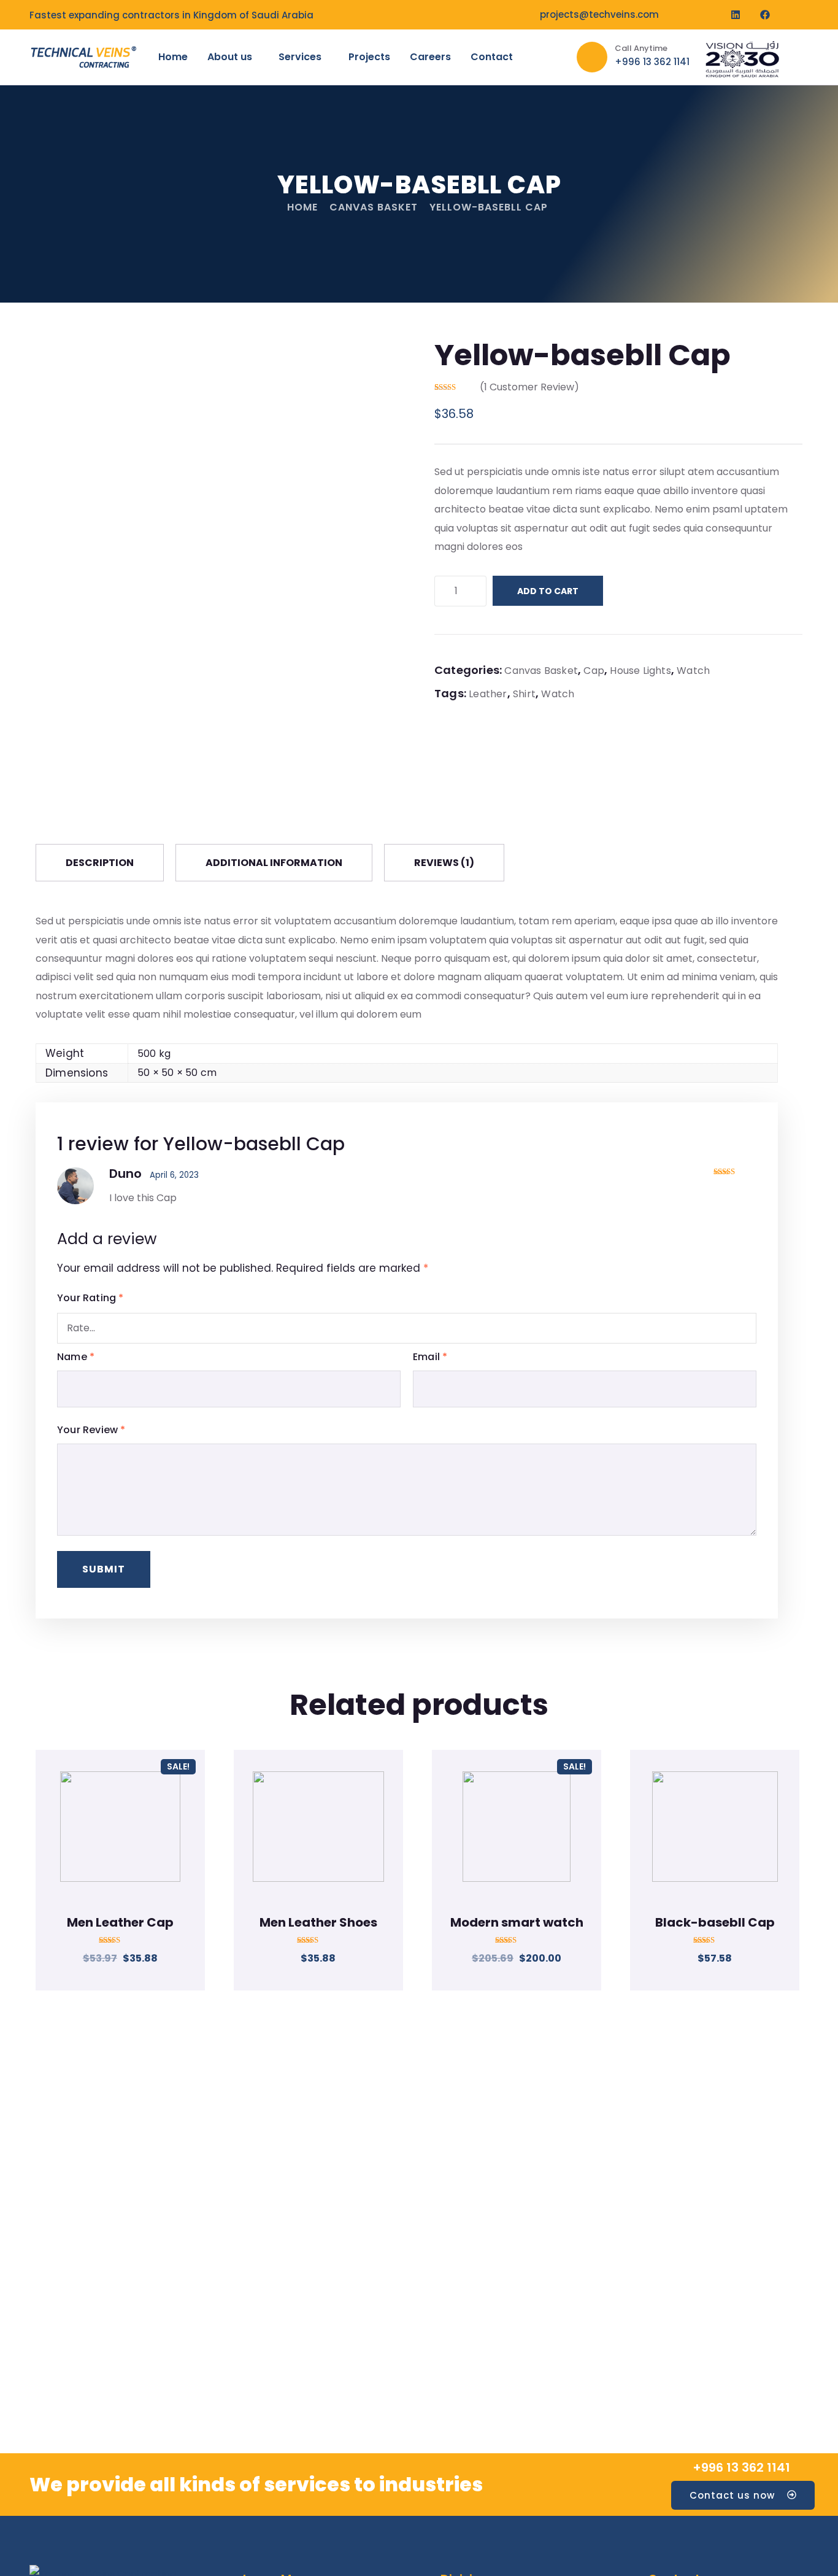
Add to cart (548, 591)
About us (230, 57)
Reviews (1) (444, 863)
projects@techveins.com (599, 14)
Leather (488, 694)
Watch (693, 671)
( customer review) (529, 387)
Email (430, 1357)
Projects (369, 57)
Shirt (524, 694)
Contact (492, 57)
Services (300, 57)
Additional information (274, 863)
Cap (594, 671)
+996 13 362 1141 (741, 2467)
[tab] (100, 863)
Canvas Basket (374, 207)
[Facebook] (765, 15)
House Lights (640, 671)
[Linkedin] (736, 15)
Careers (430, 57)
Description (100, 863)
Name (76, 1357)
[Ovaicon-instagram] (794, 15)
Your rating (90, 1298)
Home (173, 57)
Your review (91, 1430)
